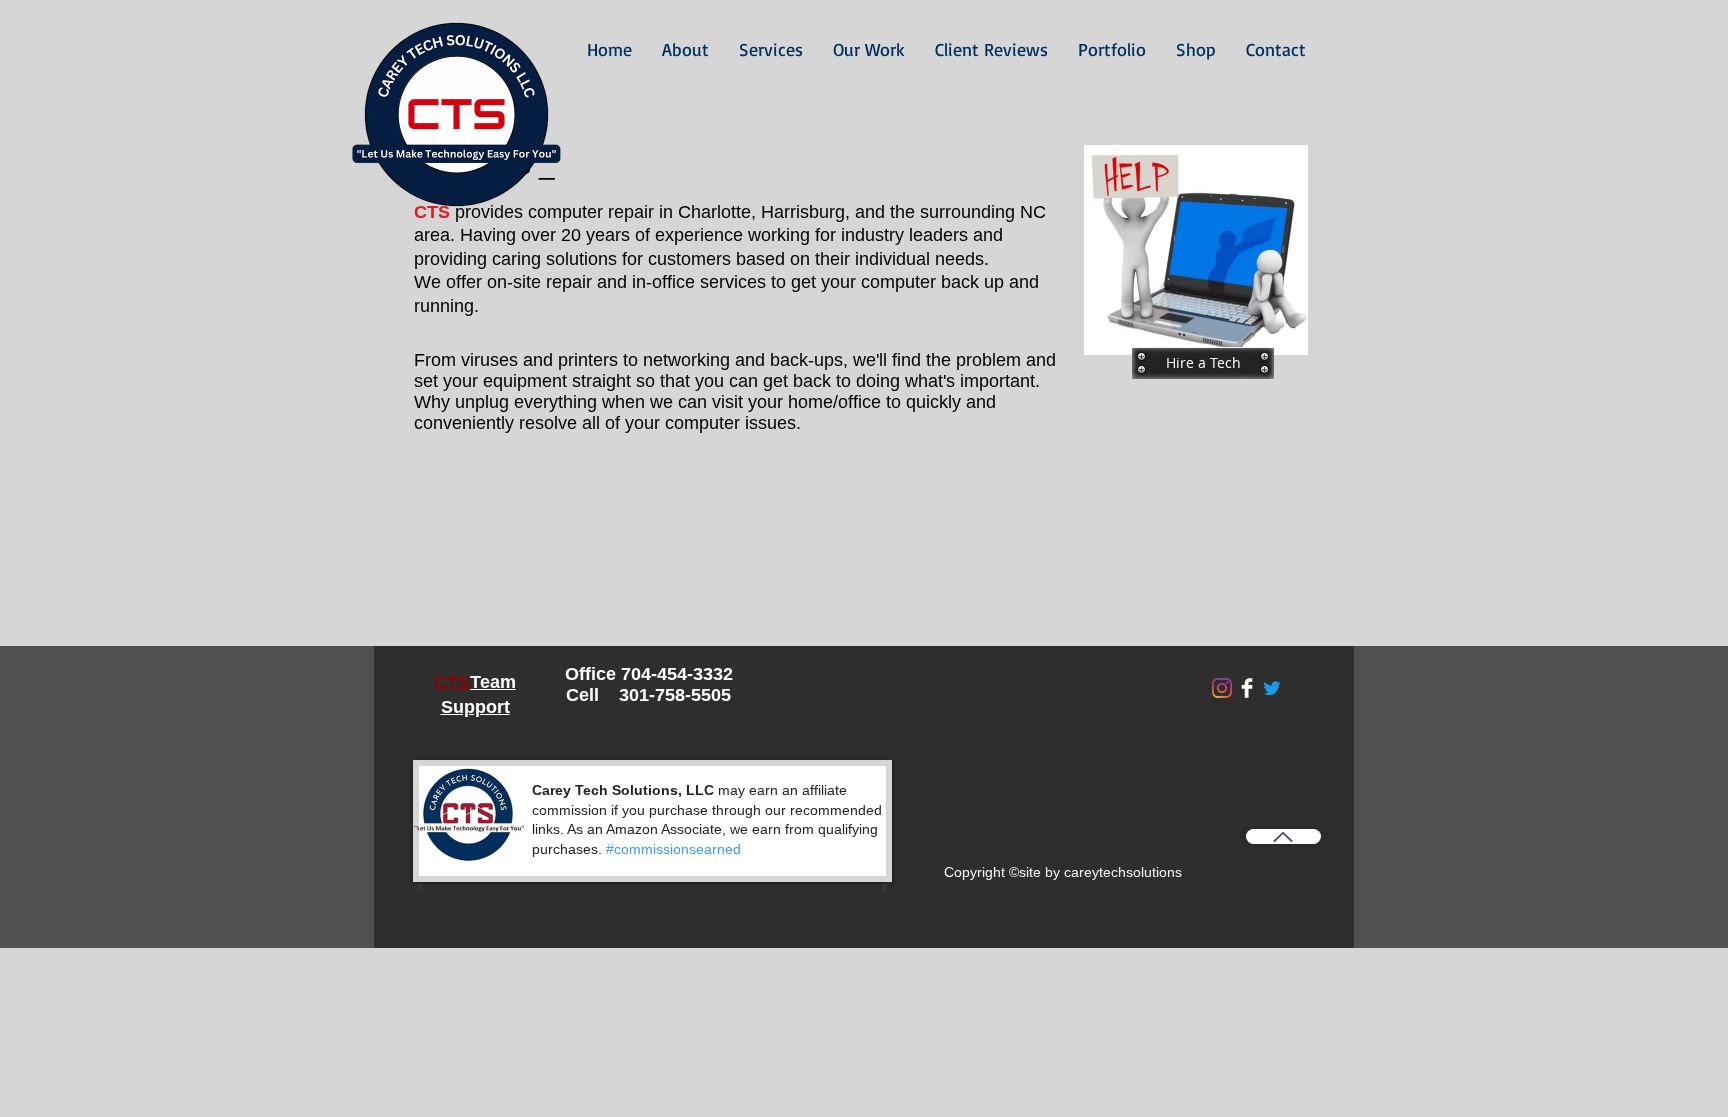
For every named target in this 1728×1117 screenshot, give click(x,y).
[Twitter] (1272, 688)
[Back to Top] (1283, 836)
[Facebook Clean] (1247, 688)
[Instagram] (1222, 688)
